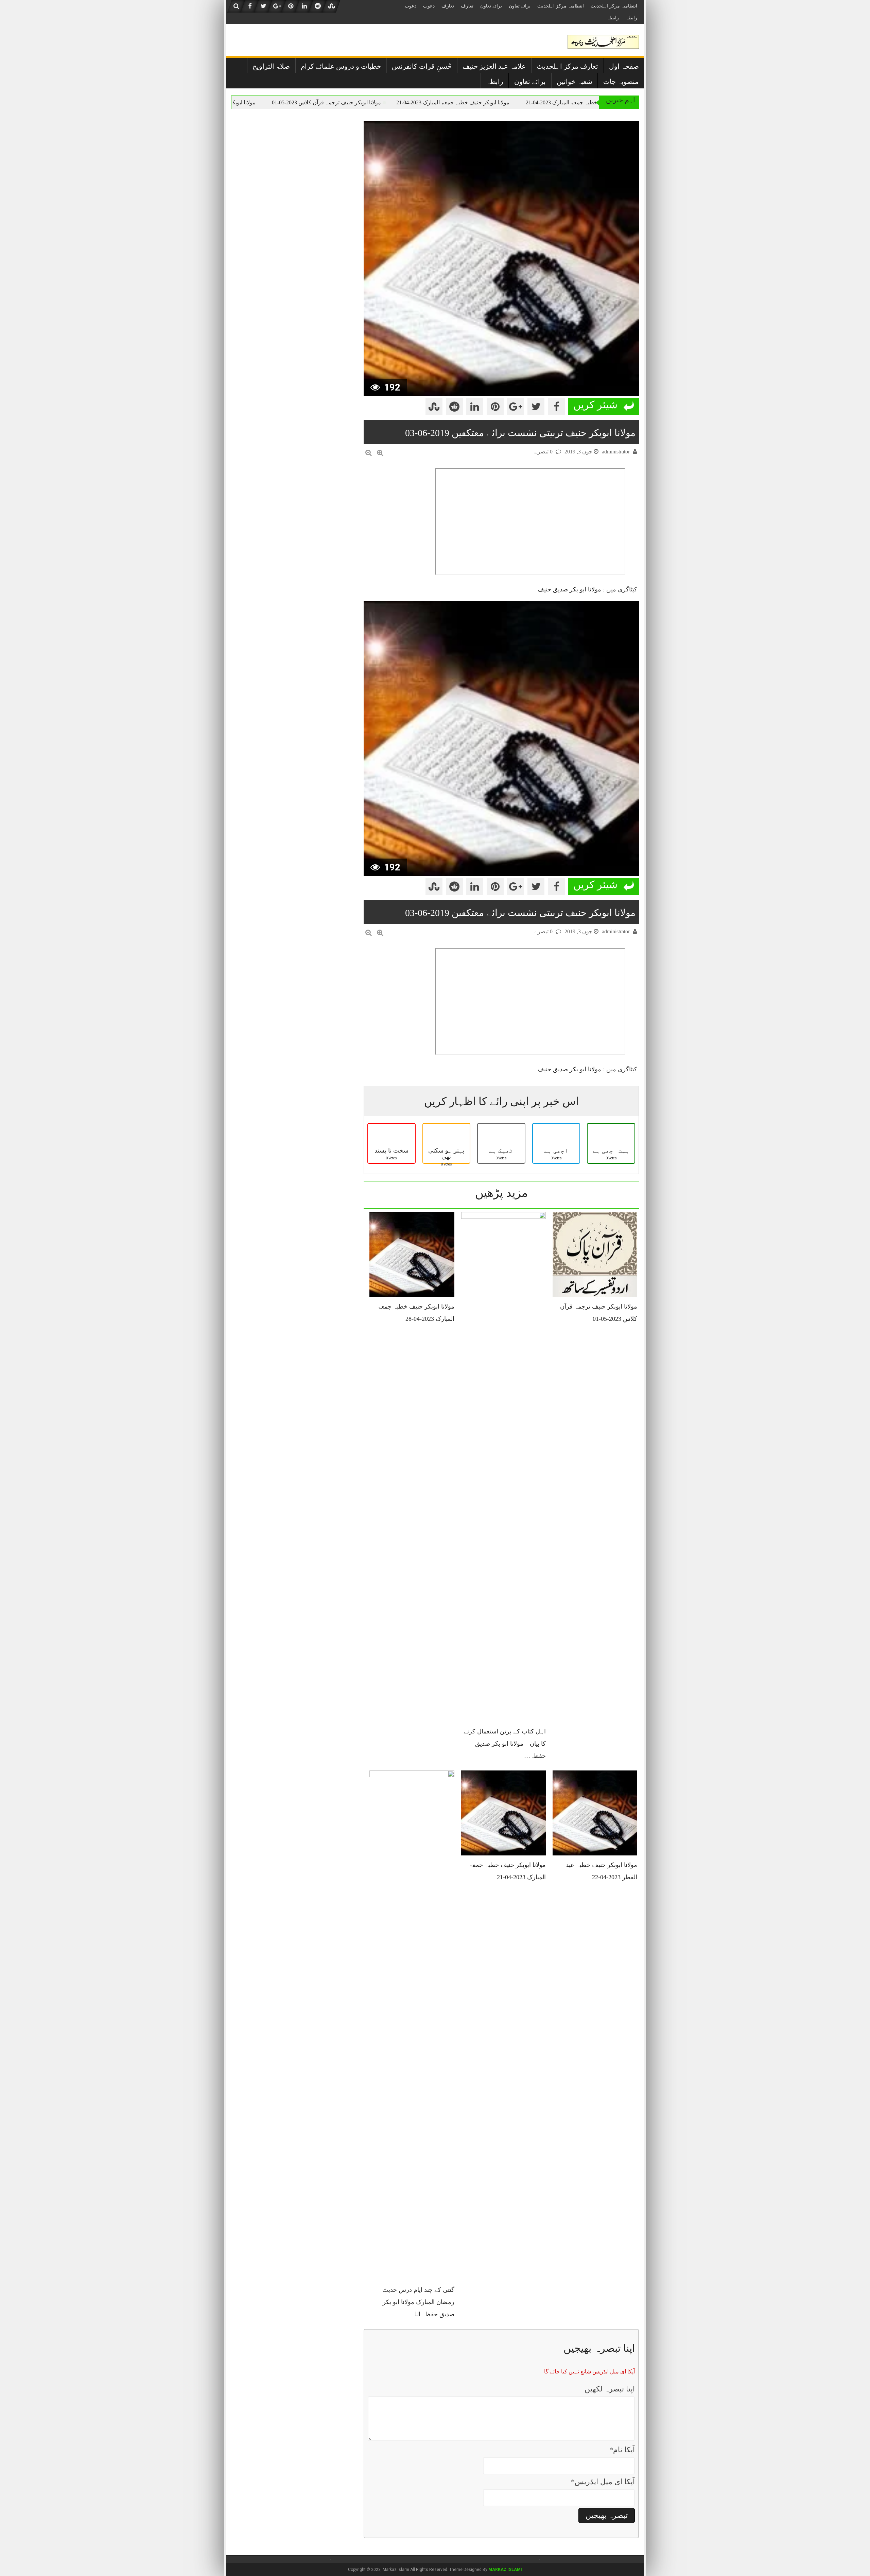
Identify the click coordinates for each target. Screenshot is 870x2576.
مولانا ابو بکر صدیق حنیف (569, 589)
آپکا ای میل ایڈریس (603, 2482)
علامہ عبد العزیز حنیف (494, 66)
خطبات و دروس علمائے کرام (341, 66)
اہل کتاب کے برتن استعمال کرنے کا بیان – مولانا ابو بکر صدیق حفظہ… (505, 1744)
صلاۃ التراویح (271, 66)
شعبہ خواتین (575, 82)
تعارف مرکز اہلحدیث (567, 66)
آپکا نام (622, 2450)
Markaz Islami (505, 2570)
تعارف (467, 6)
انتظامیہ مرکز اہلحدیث (614, 6)
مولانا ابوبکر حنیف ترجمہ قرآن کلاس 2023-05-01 (407, 102)
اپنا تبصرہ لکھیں (610, 2389)
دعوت (429, 6)
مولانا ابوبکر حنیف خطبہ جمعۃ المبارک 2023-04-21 (534, 102)
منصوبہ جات (621, 82)
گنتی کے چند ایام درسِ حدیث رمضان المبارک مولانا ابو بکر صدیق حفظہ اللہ (418, 2302)
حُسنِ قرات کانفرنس (422, 66)
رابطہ (631, 18)
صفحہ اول (624, 66)
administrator (616, 452)
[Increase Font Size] (380, 453)
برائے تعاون (520, 6)
